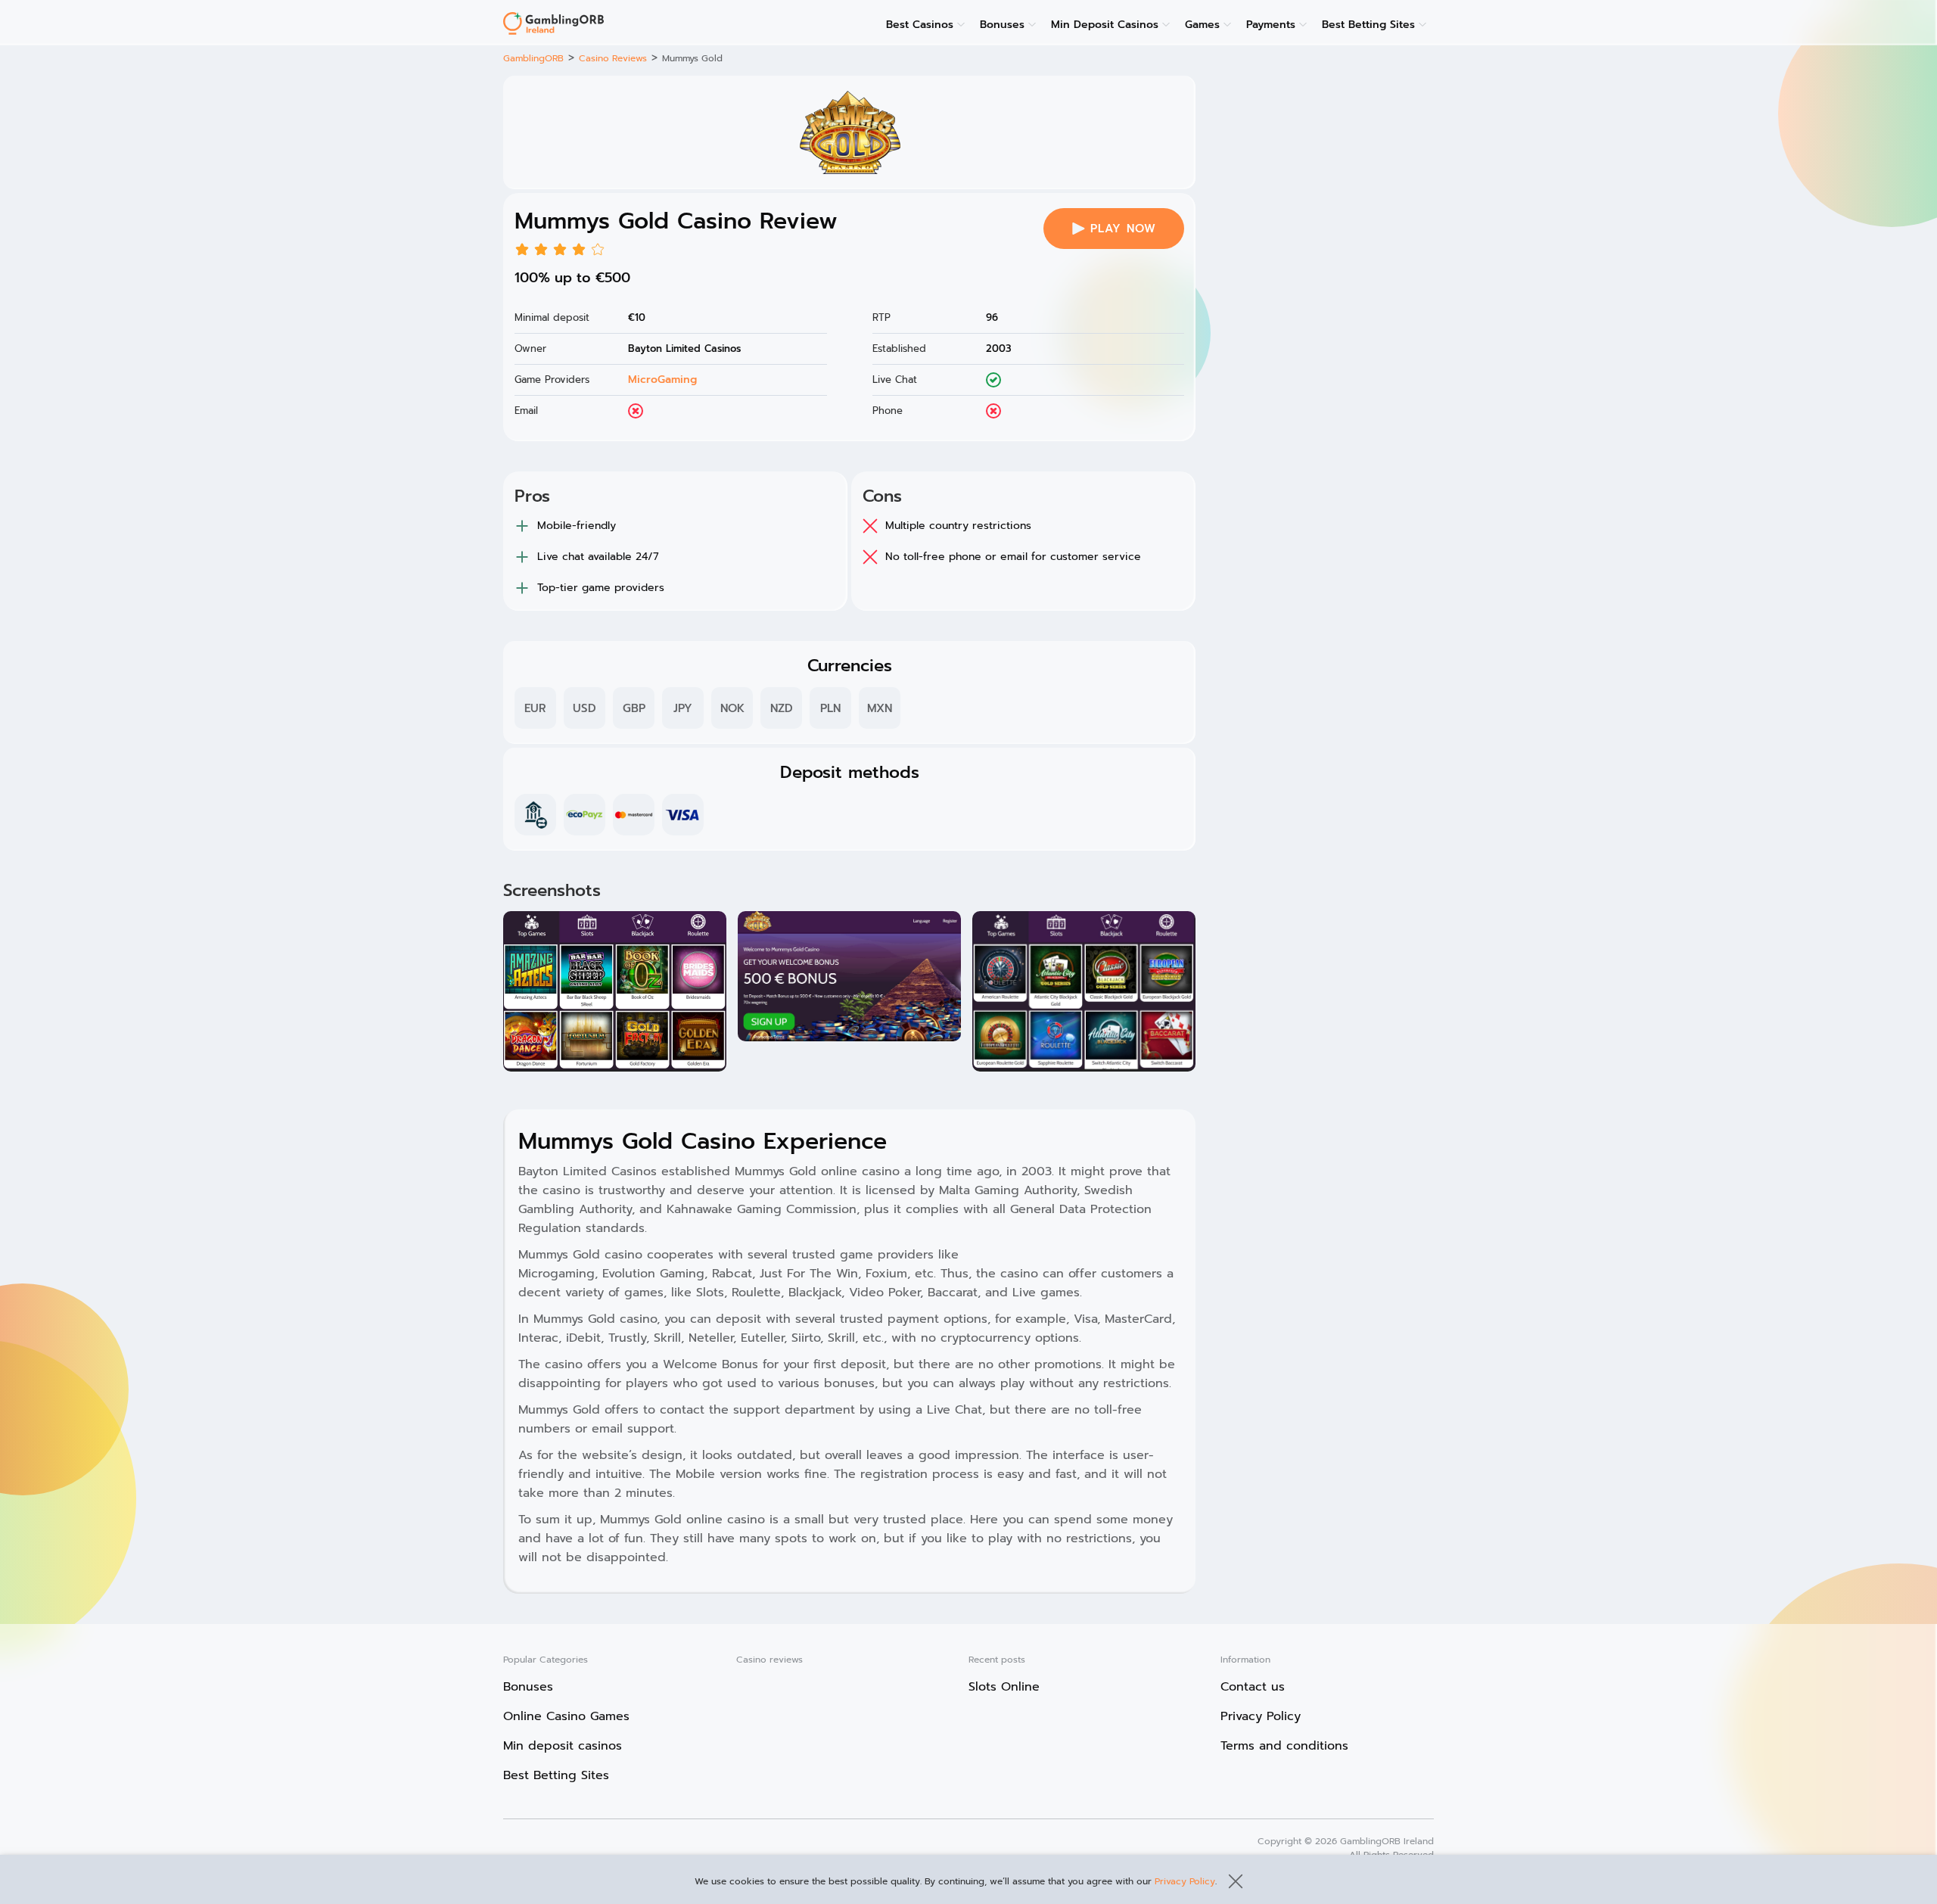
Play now (1123, 229)
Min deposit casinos (563, 1746)
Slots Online (1004, 1687)
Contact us (1253, 1687)
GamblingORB (533, 58)
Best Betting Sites (1368, 25)
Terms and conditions (1284, 1746)
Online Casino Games (566, 1716)
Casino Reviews (613, 58)
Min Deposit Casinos (1105, 25)
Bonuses (1002, 25)
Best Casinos (920, 25)
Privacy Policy (1185, 1881)
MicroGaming (662, 380)
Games (1202, 25)
